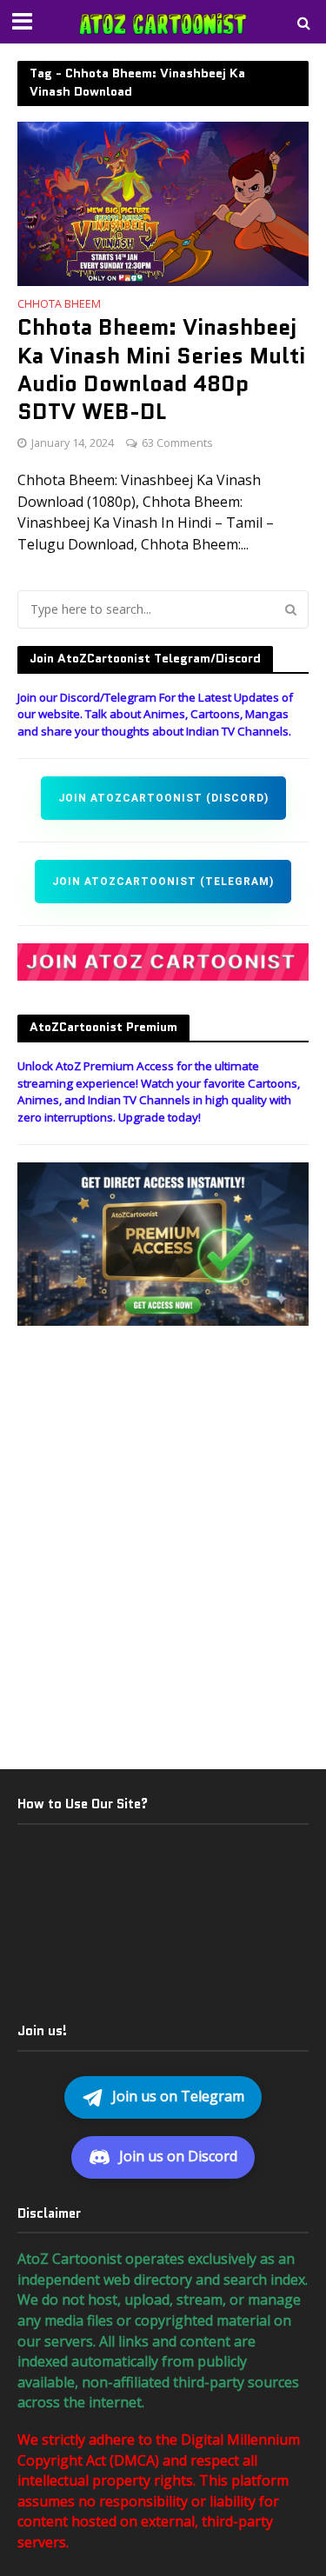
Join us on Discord (178, 2156)
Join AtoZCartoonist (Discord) (163, 798)
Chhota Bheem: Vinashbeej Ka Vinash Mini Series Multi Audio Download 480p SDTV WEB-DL (161, 369)
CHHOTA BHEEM (59, 305)
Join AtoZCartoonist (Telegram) (163, 882)
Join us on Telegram (178, 2096)
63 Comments (177, 443)
